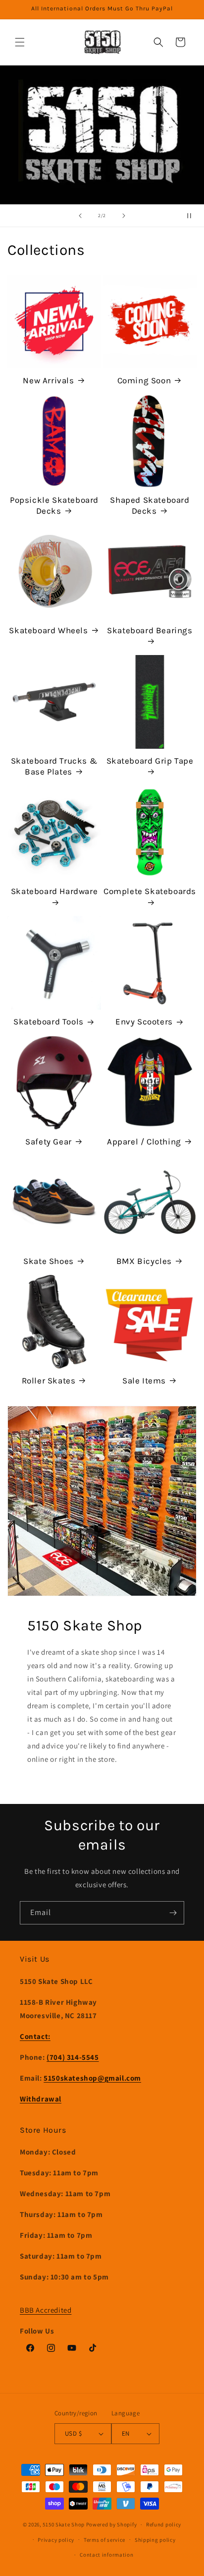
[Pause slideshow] (193, 216)
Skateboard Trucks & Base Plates (54, 766)
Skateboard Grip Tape (150, 761)
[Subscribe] (173, 1913)
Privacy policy (56, 2540)
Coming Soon (144, 380)
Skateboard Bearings (150, 630)
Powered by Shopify (112, 2524)
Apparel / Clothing (144, 1141)
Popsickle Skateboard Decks (54, 505)
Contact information (106, 2555)
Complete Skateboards (150, 891)
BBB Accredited (46, 2310)
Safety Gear (49, 1141)
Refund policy (164, 2524)
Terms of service (104, 2540)
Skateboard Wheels (48, 630)
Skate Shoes (49, 1261)
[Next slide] (124, 216)
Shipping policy (155, 2540)
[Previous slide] (80, 216)
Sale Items (144, 1380)
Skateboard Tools (49, 1021)
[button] (20, 42)
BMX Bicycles (144, 1261)
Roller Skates (49, 1380)
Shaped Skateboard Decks (150, 505)
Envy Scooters (144, 1021)
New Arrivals (48, 380)
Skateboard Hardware (54, 891)
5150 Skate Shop (64, 2524)
